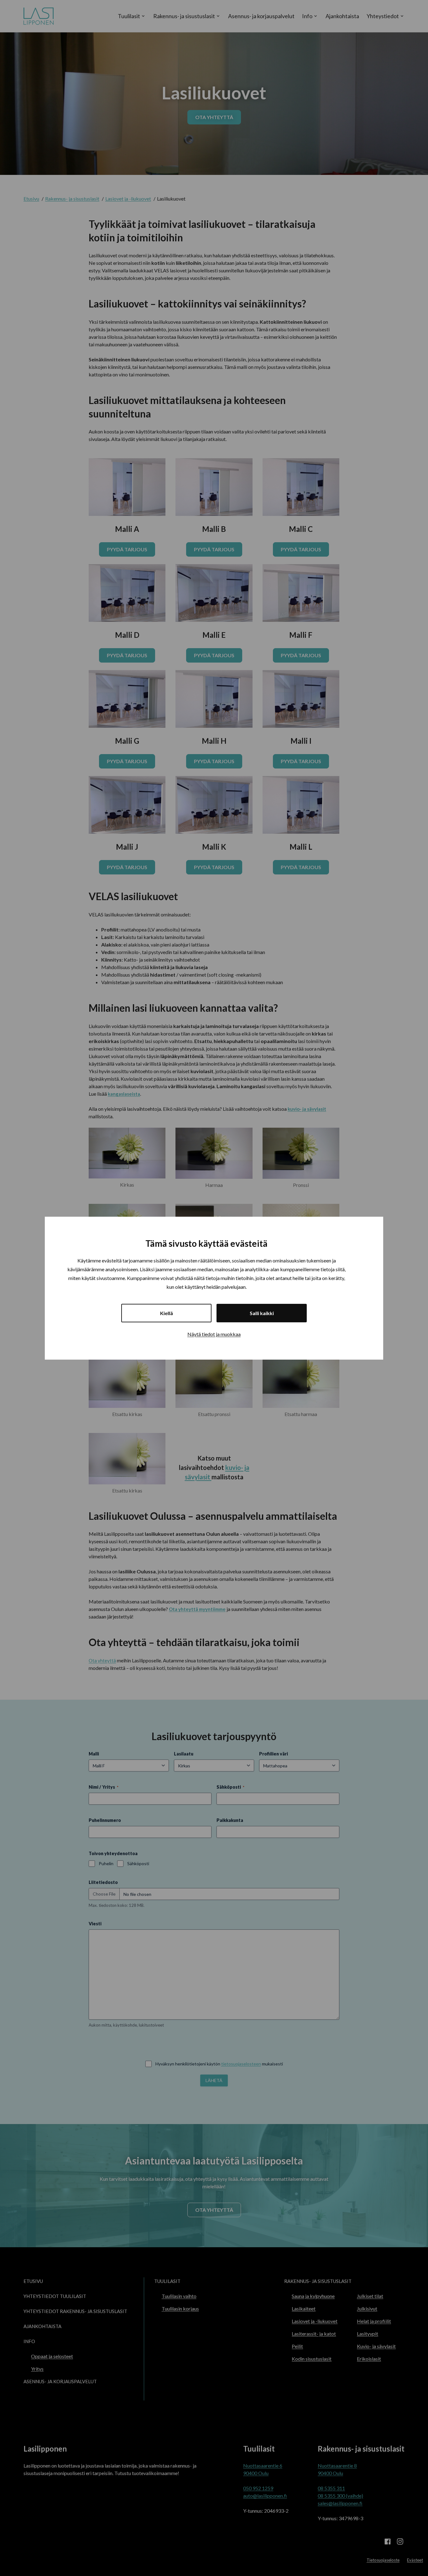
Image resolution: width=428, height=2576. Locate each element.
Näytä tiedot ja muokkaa (214, 1334)
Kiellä (167, 1313)
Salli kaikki (262, 1313)
